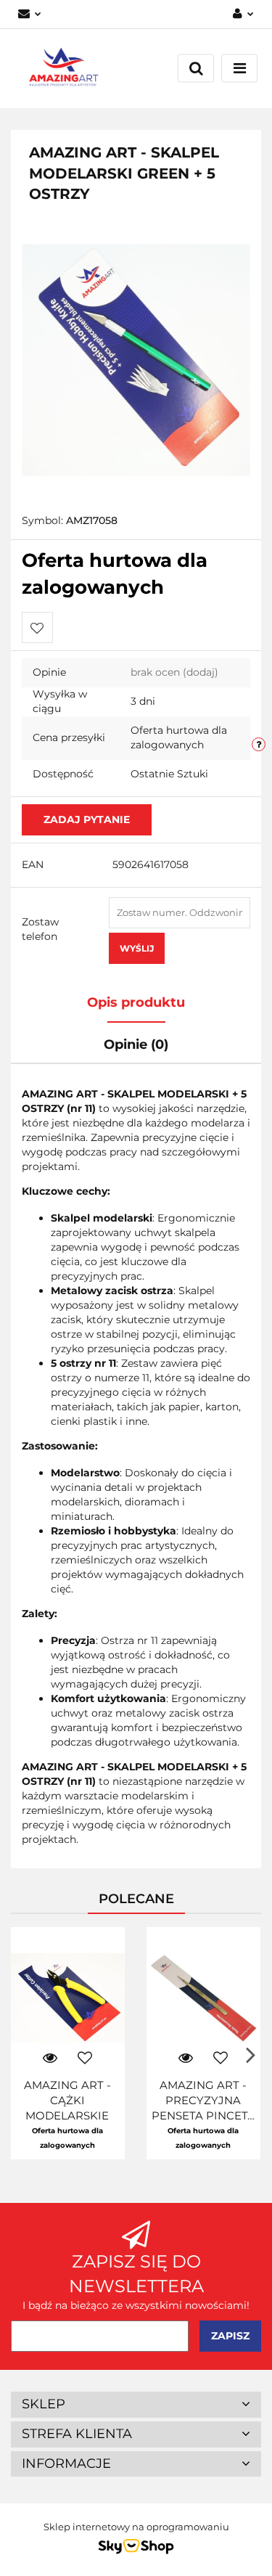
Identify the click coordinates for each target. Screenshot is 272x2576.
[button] (136, 2405)
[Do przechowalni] (37, 627)
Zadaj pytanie (87, 819)
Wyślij (137, 948)
